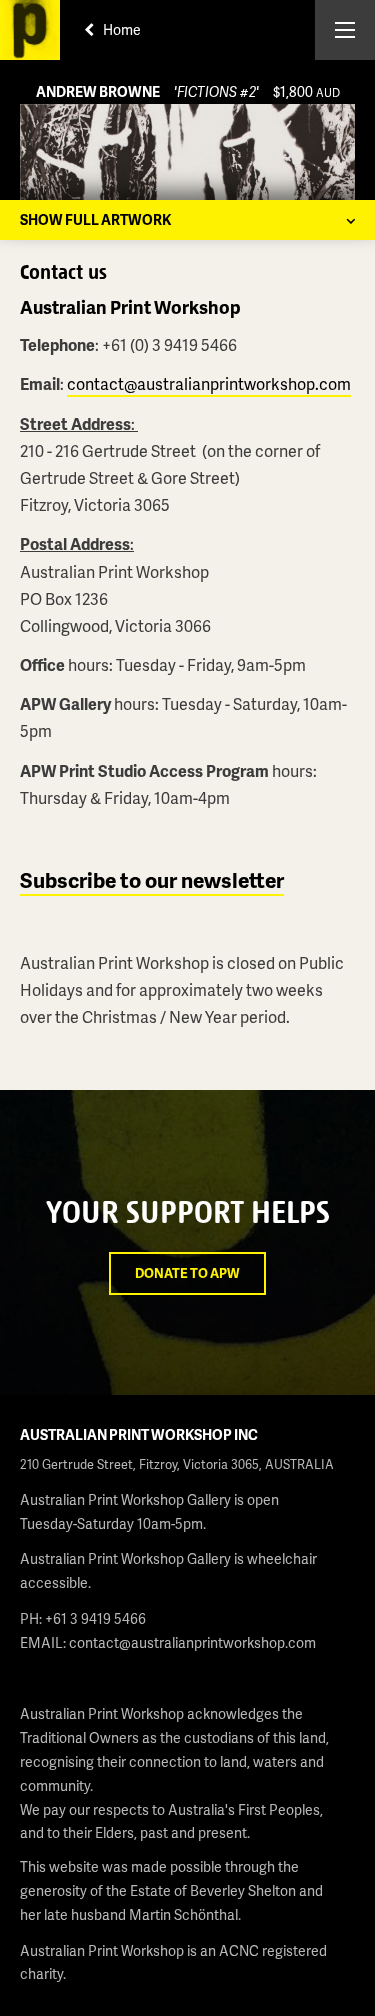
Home (120, 29)
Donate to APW (187, 1273)
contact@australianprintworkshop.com (209, 383)
